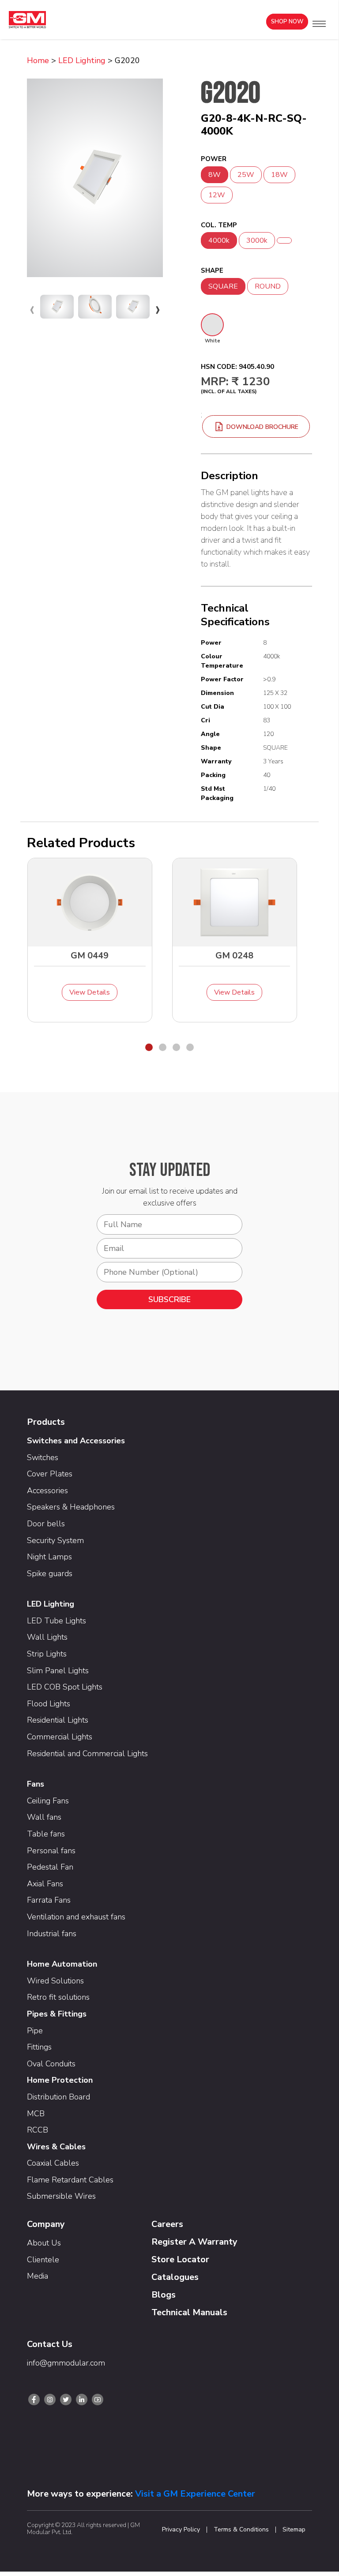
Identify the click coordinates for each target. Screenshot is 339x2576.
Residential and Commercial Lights (87, 1754)
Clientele (43, 2260)
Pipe (35, 2031)
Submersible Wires (61, 2196)
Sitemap (294, 2530)
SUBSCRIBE (169, 1299)
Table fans (46, 1834)
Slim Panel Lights (58, 1671)
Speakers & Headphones (71, 1507)
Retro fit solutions (58, 1997)
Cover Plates (50, 1474)
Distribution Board (58, 2097)
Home (38, 60)
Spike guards (50, 1573)
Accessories (47, 1491)
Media (38, 2276)
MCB (36, 2114)
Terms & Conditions (241, 2530)
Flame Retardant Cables (70, 2180)
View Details (90, 992)
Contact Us (50, 2344)
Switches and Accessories (76, 1441)
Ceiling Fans (48, 1801)
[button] (319, 24)
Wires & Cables (56, 2147)
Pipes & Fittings (57, 2014)
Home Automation (62, 1964)
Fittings (39, 2047)
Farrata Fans (49, 1900)
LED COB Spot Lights (65, 1687)
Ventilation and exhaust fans (76, 1917)
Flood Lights (49, 1704)
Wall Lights (47, 1637)
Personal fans (51, 1851)
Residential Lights (58, 1720)
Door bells (46, 1524)
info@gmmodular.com (66, 2363)
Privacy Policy (181, 2530)
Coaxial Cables (53, 2163)
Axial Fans (45, 1884)
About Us (44, 2243)
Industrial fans (52, 1934)
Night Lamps (49, 1557)
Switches (43, 1457)
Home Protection (60, 2080)
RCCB (38, 2130)
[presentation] (32, 309)
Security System (55, 1540)
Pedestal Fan (50, 1867)
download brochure (262, 427)
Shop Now (287, 22)
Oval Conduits (51, 2064)
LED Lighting (82, 60)
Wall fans (44, 1817)
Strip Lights (47, 1654)
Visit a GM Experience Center (195, 2494)
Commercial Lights (60, 1737)
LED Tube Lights (56, 1621)
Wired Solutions (55, 1981)
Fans (36, 1784)
